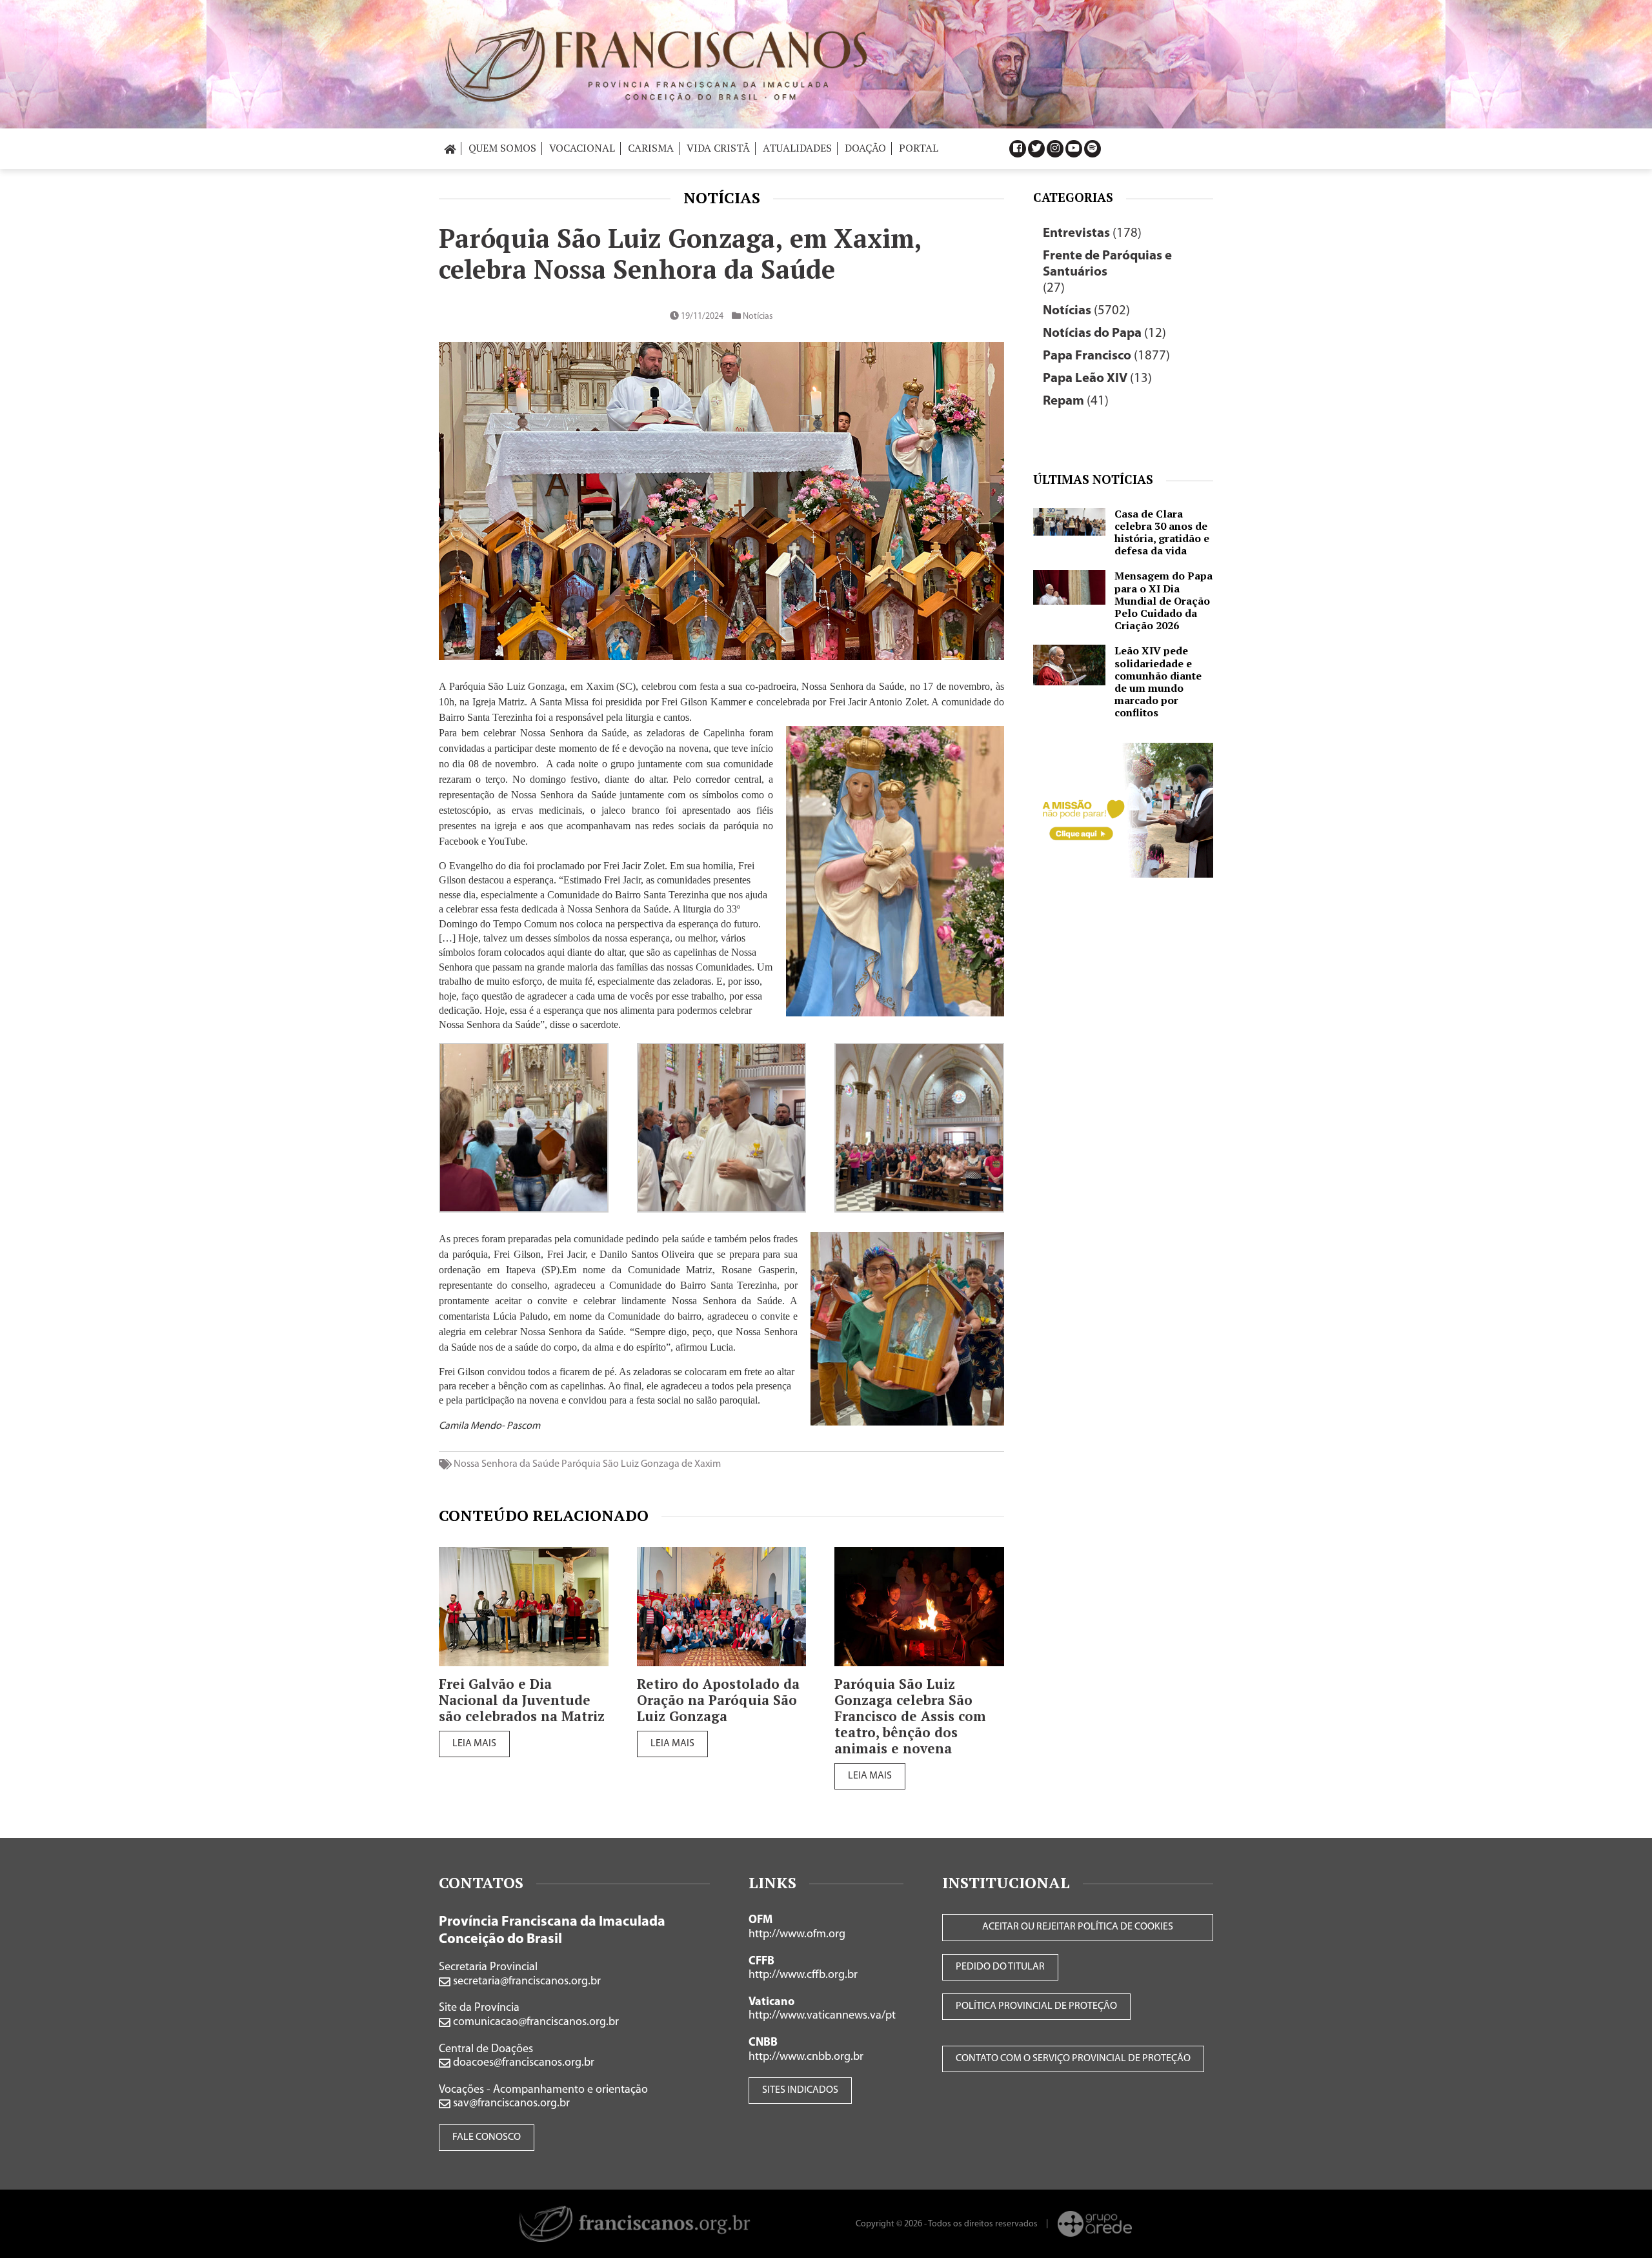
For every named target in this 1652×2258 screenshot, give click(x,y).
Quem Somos (502, 148)
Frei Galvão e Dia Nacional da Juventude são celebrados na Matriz (522, 1700)
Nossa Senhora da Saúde (507, 1464)
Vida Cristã (718, 148)
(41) (1076, 401)
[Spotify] (1093, 149)
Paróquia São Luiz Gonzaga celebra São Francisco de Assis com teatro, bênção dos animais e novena (910, 1716)
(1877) (1106, 356)
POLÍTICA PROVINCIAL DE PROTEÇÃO (1036, 2006)
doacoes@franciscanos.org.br (522, 2063)
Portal (919, 148)
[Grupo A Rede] (1095, 2224)
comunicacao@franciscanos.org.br (535, 2022)
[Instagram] (1055, 149)
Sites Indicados (800, 2090)
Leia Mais (474, 1744)
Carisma (651, 148)
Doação (865, 148)
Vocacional (582, 148)
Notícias (722, 197)
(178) (1092, 233)
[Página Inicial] (450, 148)
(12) (1104, 333)
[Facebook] (1018, 149)
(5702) (1086, 311)
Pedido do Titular (1000, 1967)
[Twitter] (1036, 149)
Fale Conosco (487, 2137)
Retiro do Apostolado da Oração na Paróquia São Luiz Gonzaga (718, 1700)
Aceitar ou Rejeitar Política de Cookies (1078, 1927)
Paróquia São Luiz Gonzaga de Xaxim (641, 1464)
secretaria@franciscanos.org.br (526, 1982)
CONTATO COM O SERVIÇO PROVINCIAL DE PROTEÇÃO (1073, 2059)
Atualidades (797, 148)
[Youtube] (1074, 149)
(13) (1097, 378)
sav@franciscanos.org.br (510, 2104)
